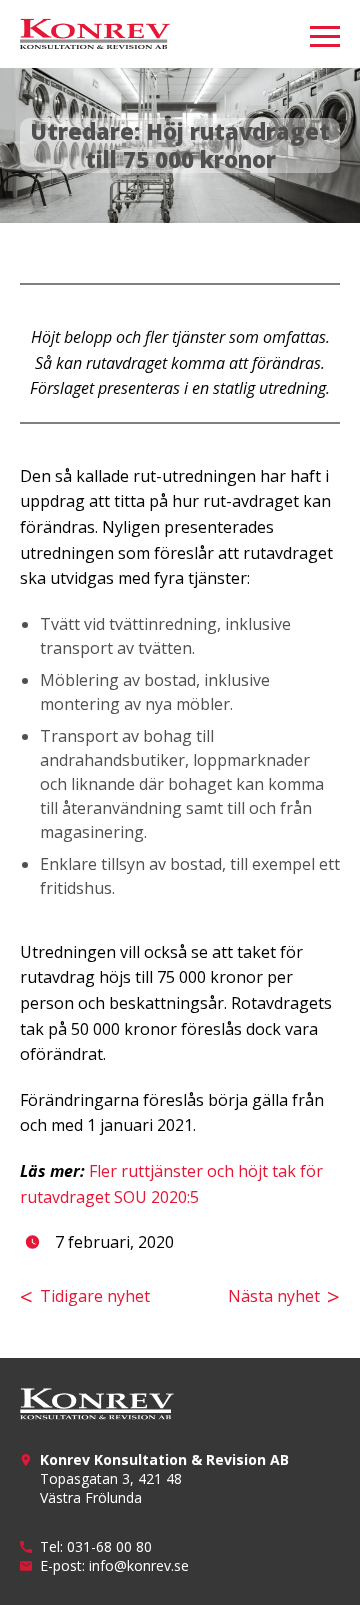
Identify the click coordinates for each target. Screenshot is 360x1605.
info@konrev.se (139, 1565)
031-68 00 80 (109, 1546)
